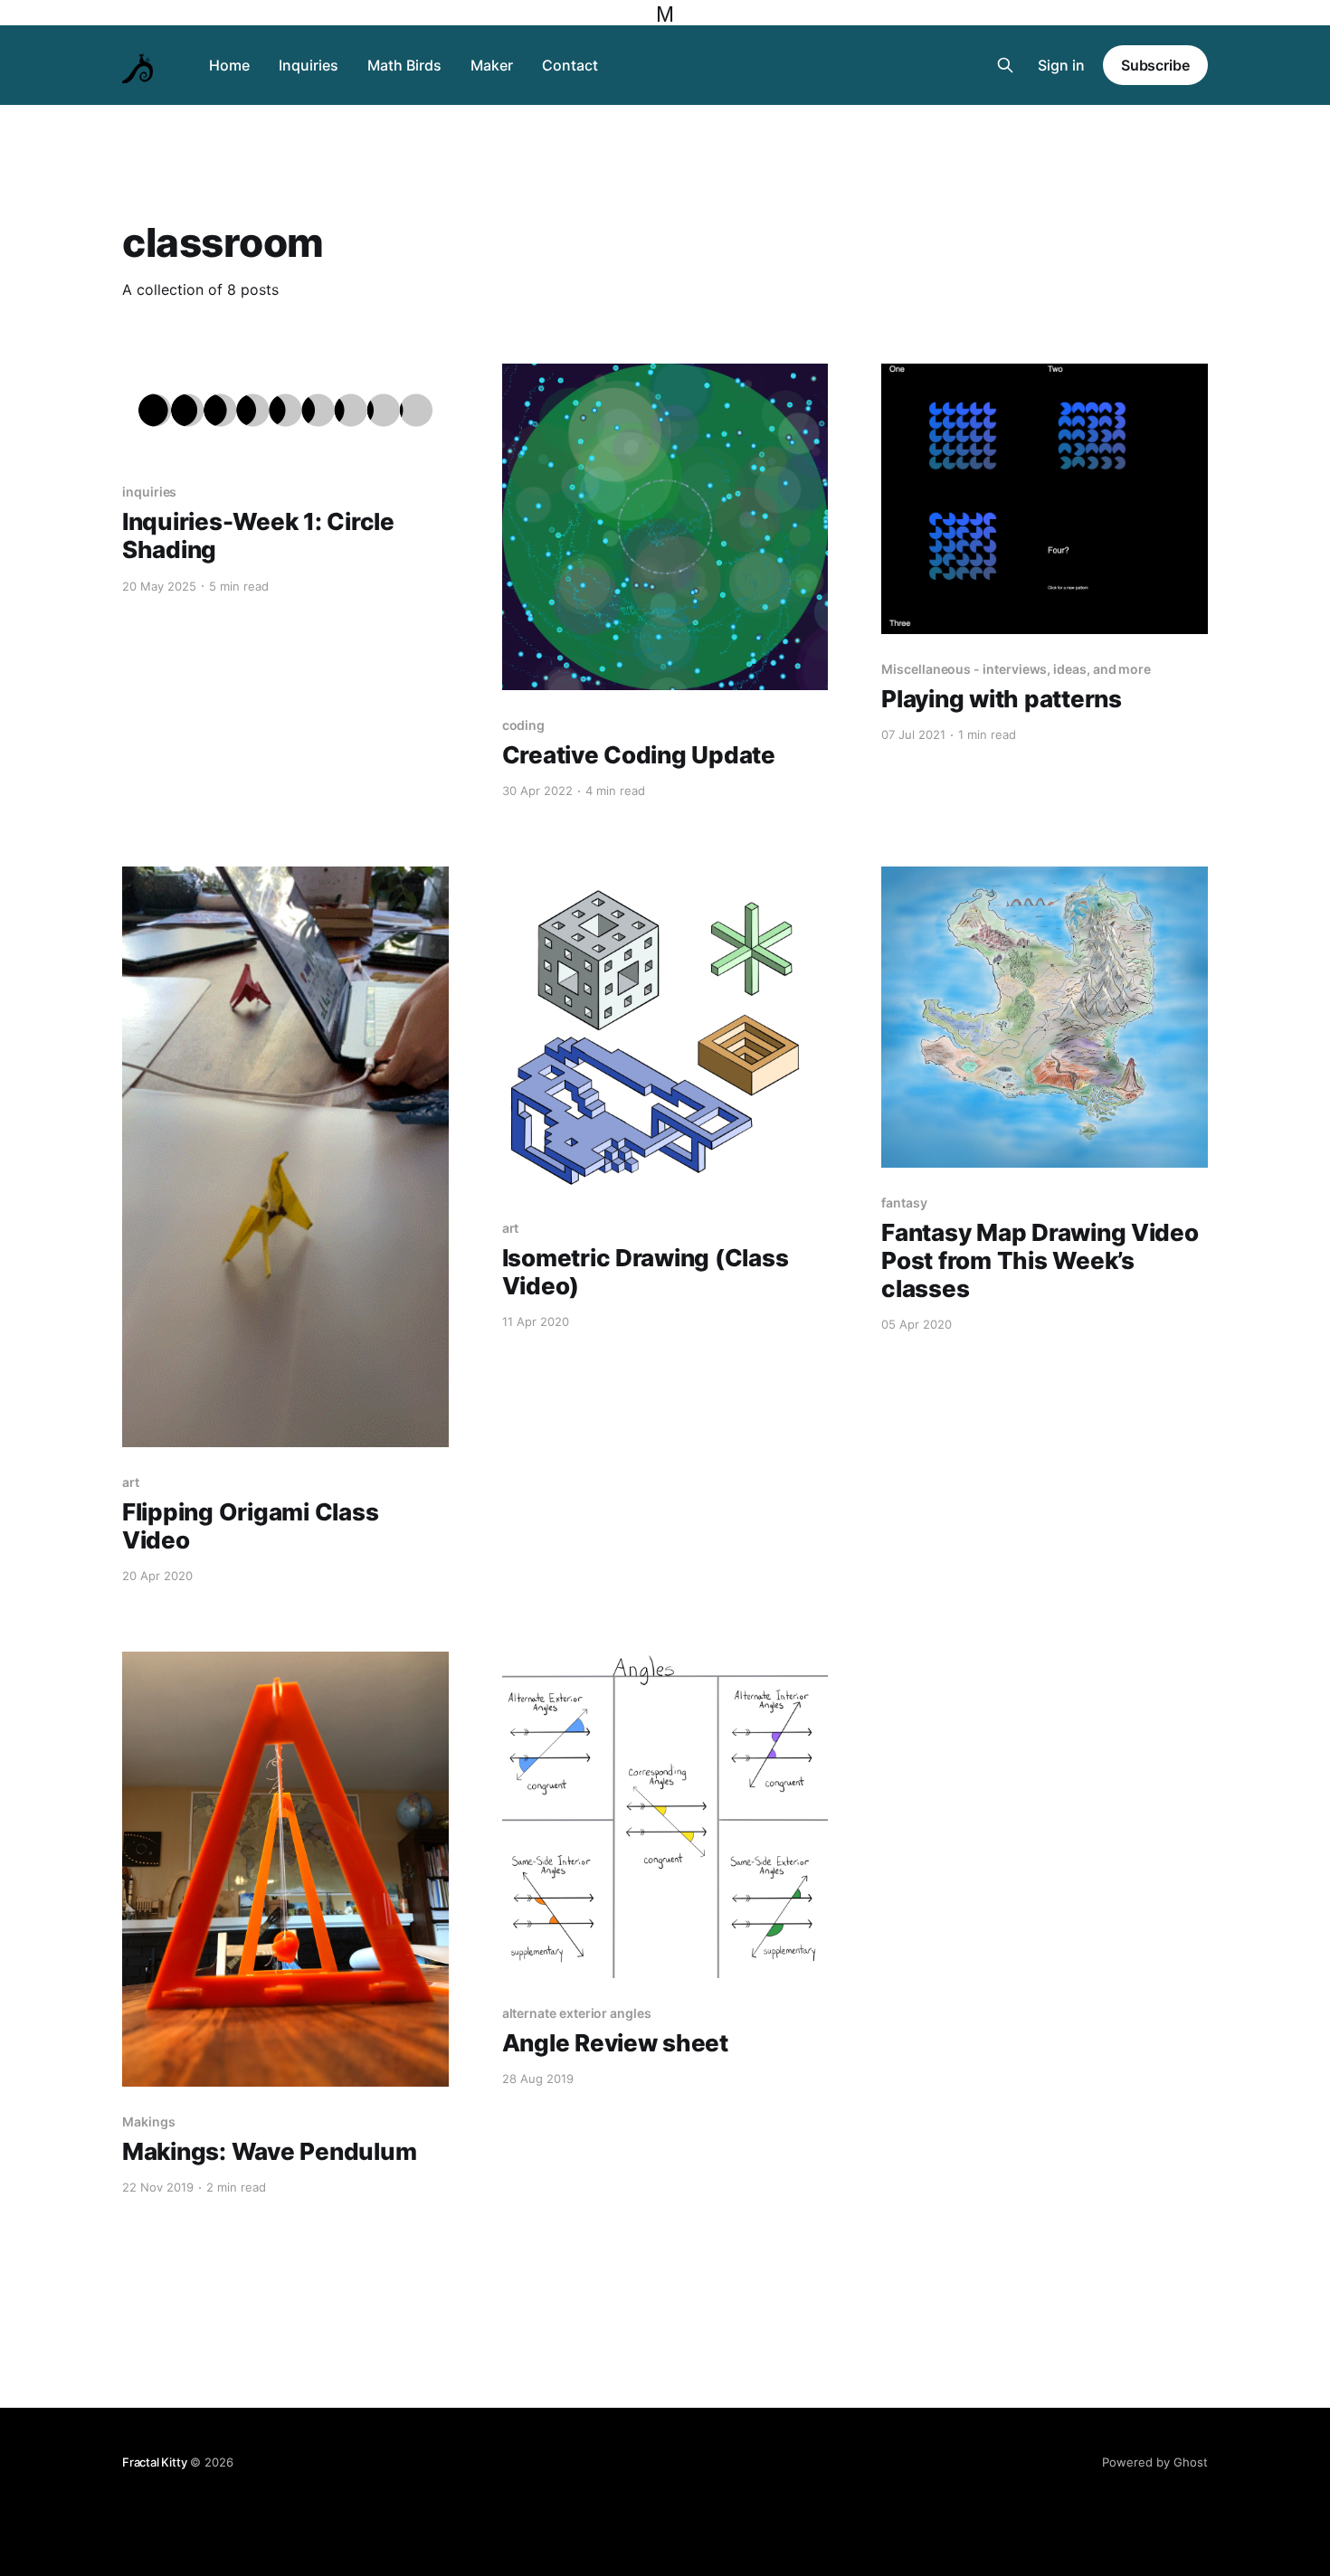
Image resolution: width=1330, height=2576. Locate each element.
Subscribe (1155, 65)
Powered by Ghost (1155, 2462)
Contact (570, 65)
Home (229, 65)
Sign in (1061, 65)
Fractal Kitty (154, 2462)
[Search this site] (1005, 65)
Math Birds (404, 65)
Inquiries (309, 65)
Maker (492, 65)
